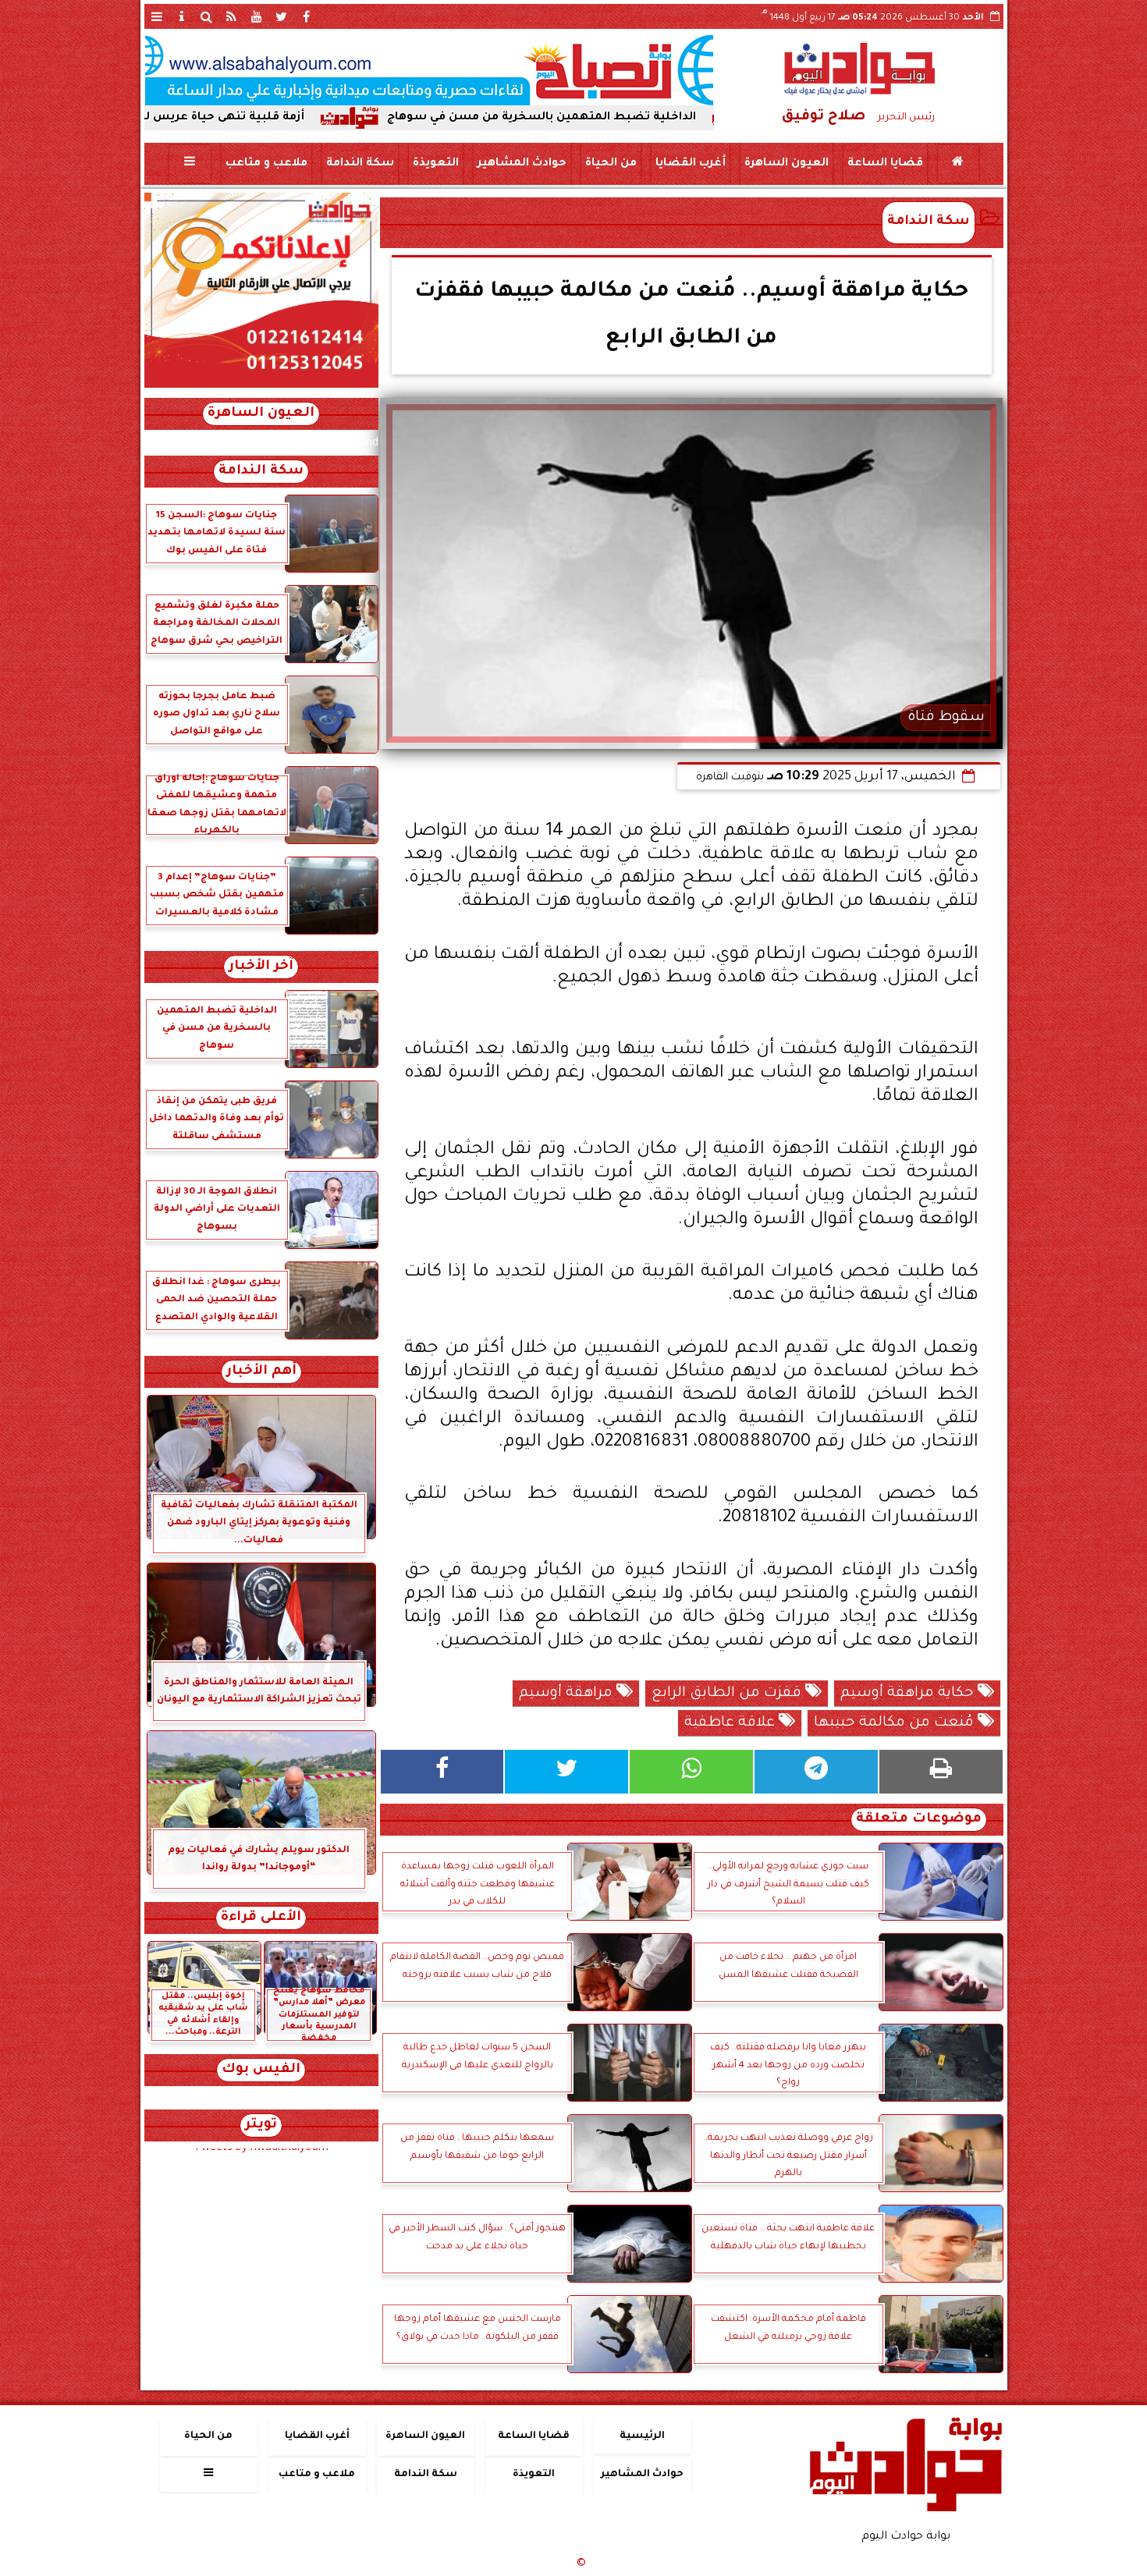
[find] (207, 16)
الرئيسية (642, 2436)
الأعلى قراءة (261, 1918)
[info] (182, 16)
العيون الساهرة (786, 164)
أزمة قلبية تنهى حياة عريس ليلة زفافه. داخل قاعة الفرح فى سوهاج (238, 118)
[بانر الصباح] (429, 70)
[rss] (232, 16)
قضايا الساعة (884, 164)
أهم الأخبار (261, 1372)
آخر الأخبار (261, 967)
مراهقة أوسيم (568, 1694)
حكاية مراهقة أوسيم (909, 1694)
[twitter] (282, 16)
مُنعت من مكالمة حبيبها (896, 1723)
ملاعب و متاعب (266, 164)
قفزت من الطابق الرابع (728, 1694)
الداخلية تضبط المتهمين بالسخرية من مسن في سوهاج (657, 118)
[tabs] (157, 16)
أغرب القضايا (690, 164)
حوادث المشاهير (521, 164)
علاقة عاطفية (732, 1723)
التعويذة (435, 164)
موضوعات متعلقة (919, 1820)
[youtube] (257, 16)
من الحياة (610, 164)
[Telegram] (816, 1772)
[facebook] (307, 16)
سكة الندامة (359, 164)
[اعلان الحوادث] (261, 386)
